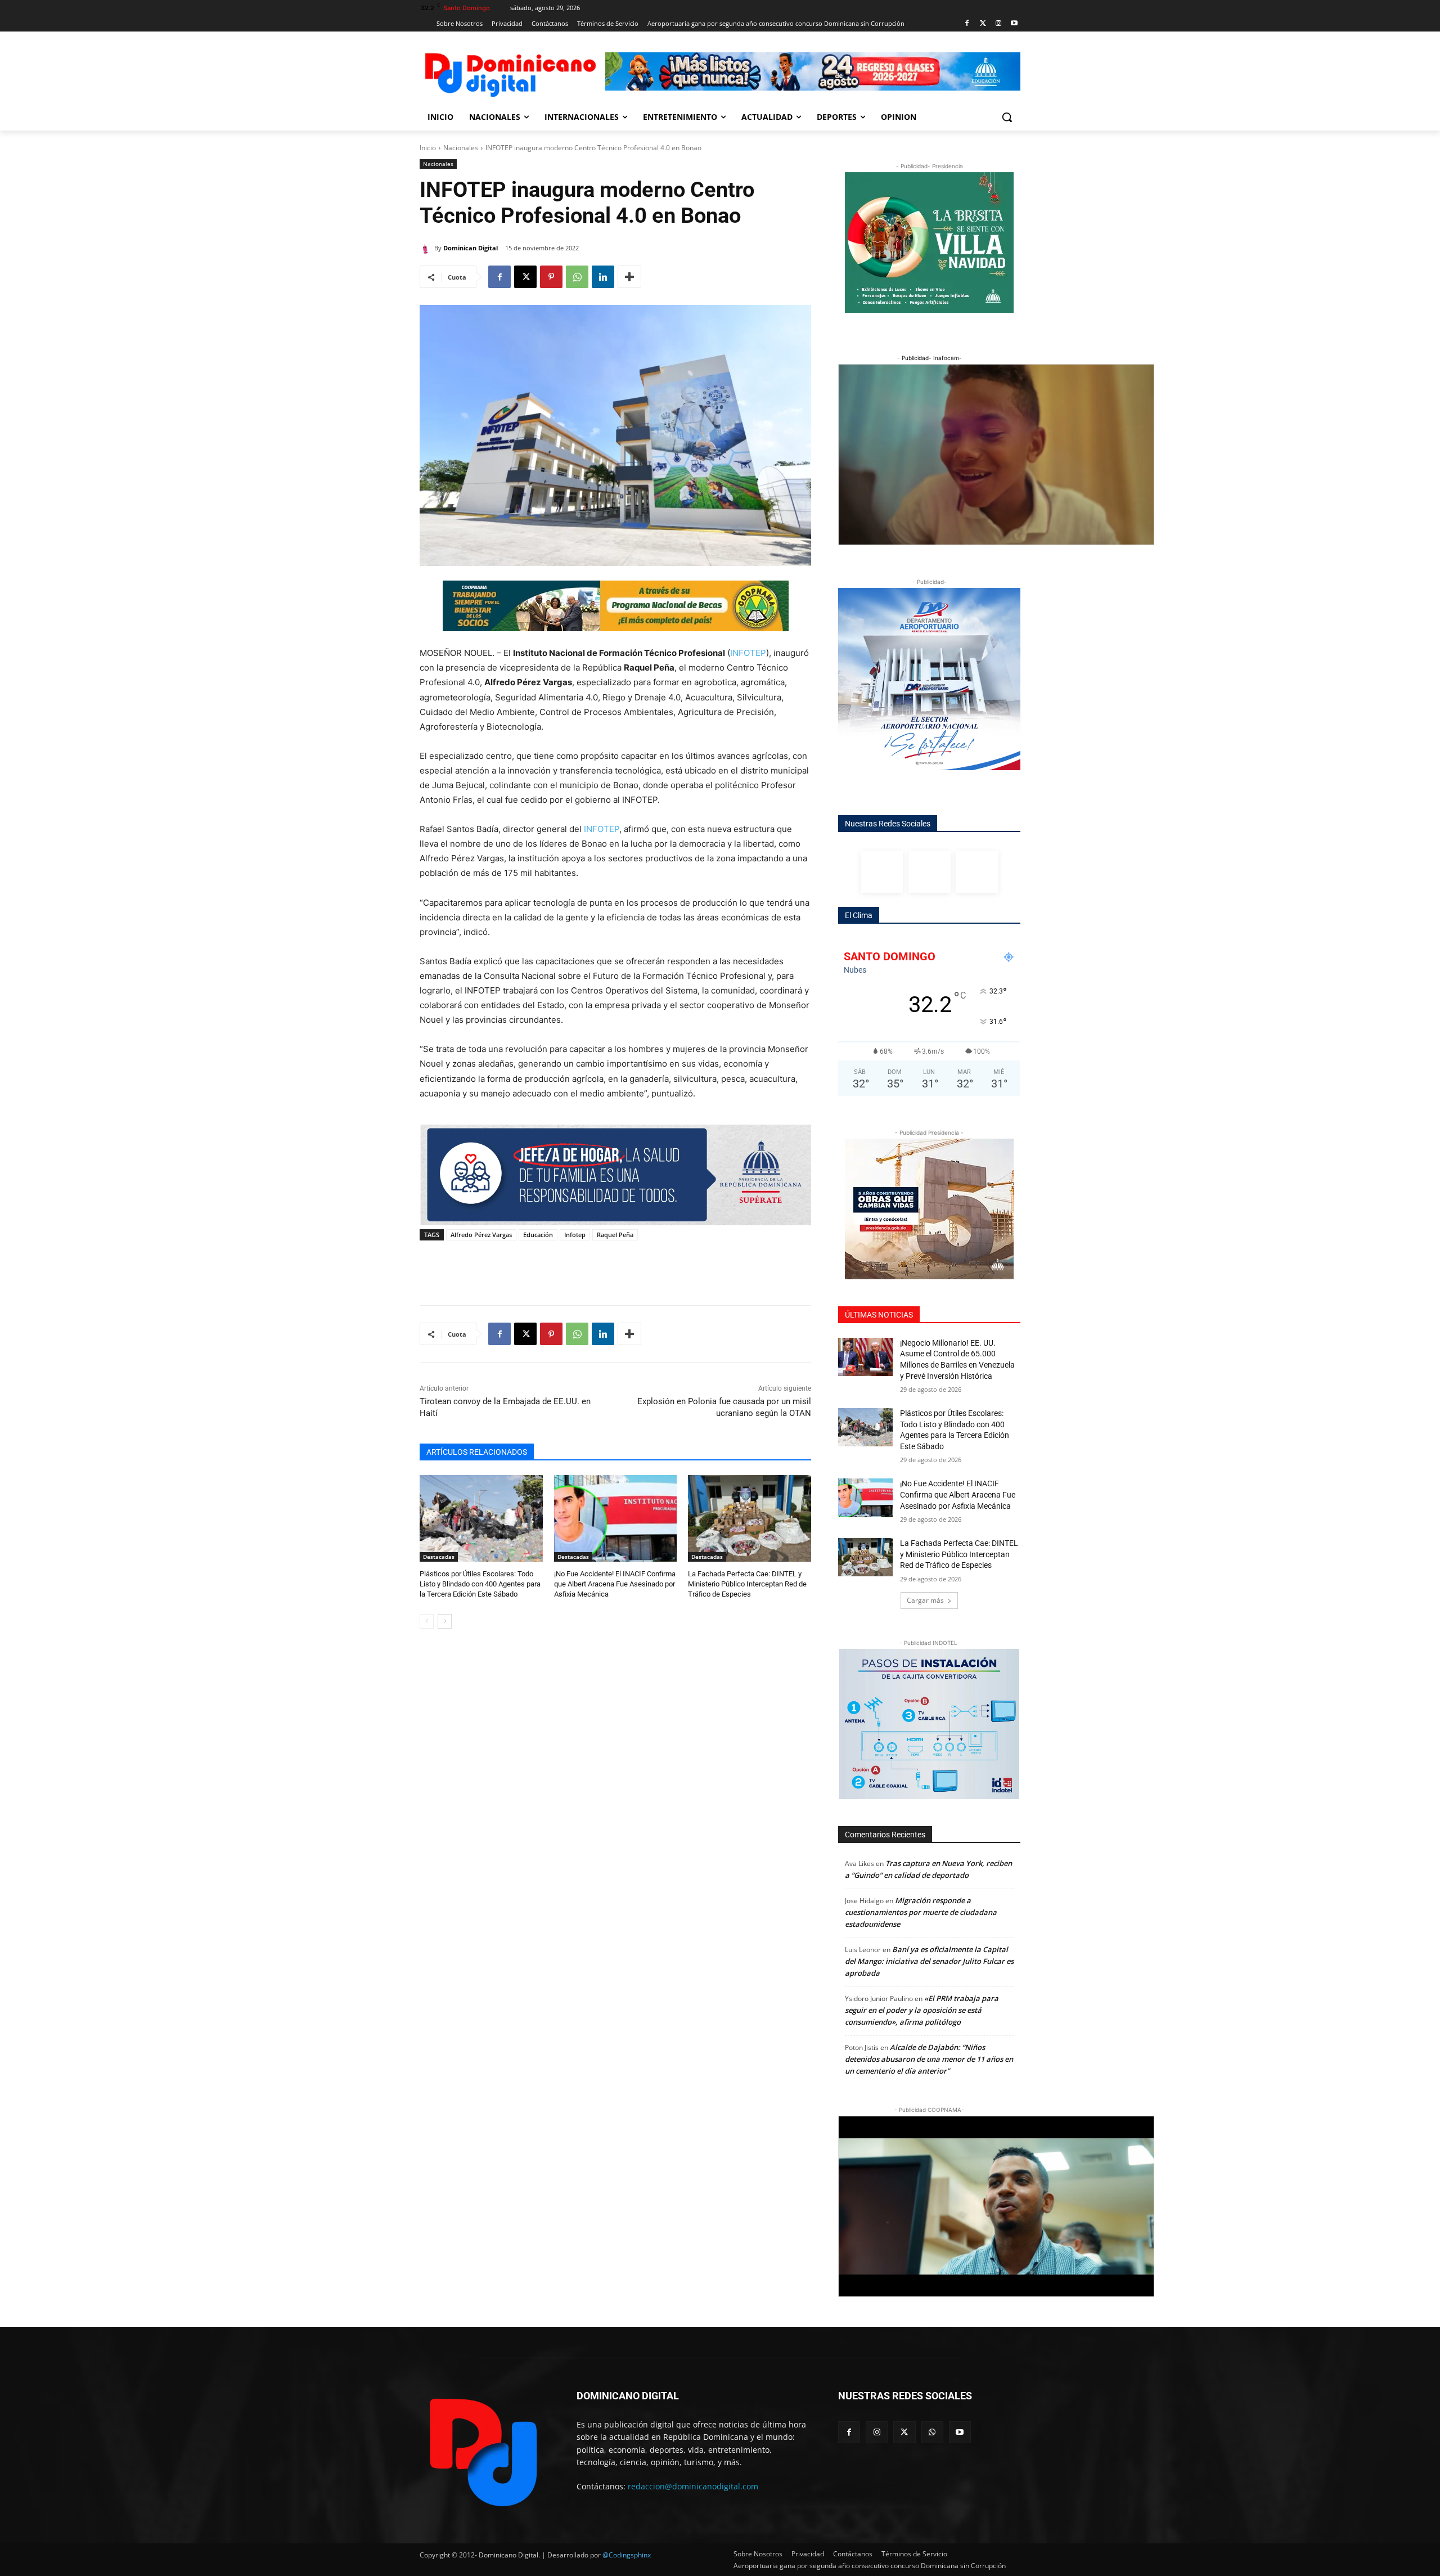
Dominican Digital (471, 248)
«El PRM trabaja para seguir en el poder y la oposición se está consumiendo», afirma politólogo (922, 2010)
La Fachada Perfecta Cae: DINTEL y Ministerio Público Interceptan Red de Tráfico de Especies (747, 1584)
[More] (629, 277)
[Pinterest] (551, 277)
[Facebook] (967, 24)
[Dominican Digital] (427, 248)
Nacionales (461, 148)
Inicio (428, 148)
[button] (1007, 117)
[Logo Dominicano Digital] (510, 73)
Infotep (575, 1235)
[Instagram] (998, 24)
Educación (538, 1235)
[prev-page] (427, 1621)
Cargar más (925, 1600)
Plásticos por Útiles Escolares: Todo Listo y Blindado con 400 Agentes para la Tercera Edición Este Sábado (480, 1584)
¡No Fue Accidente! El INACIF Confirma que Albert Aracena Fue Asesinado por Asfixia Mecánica (615, 1584)
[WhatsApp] (577, 277)
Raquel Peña (615, 1235)
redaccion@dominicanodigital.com (693, 2486)
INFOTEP (748, 653)
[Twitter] (983, 24)
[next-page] (445, 1621)
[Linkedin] (603, 277)
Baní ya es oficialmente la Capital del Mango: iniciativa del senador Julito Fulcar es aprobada (929, 1961)
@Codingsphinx (627, 2555)
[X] (525, 277)
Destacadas (439, 1557)
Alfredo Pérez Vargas (481, 1235)
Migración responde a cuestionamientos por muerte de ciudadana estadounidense (921, 1912)
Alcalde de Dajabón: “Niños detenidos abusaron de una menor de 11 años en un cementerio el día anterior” (929, 2059)
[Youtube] (1014, 24)
